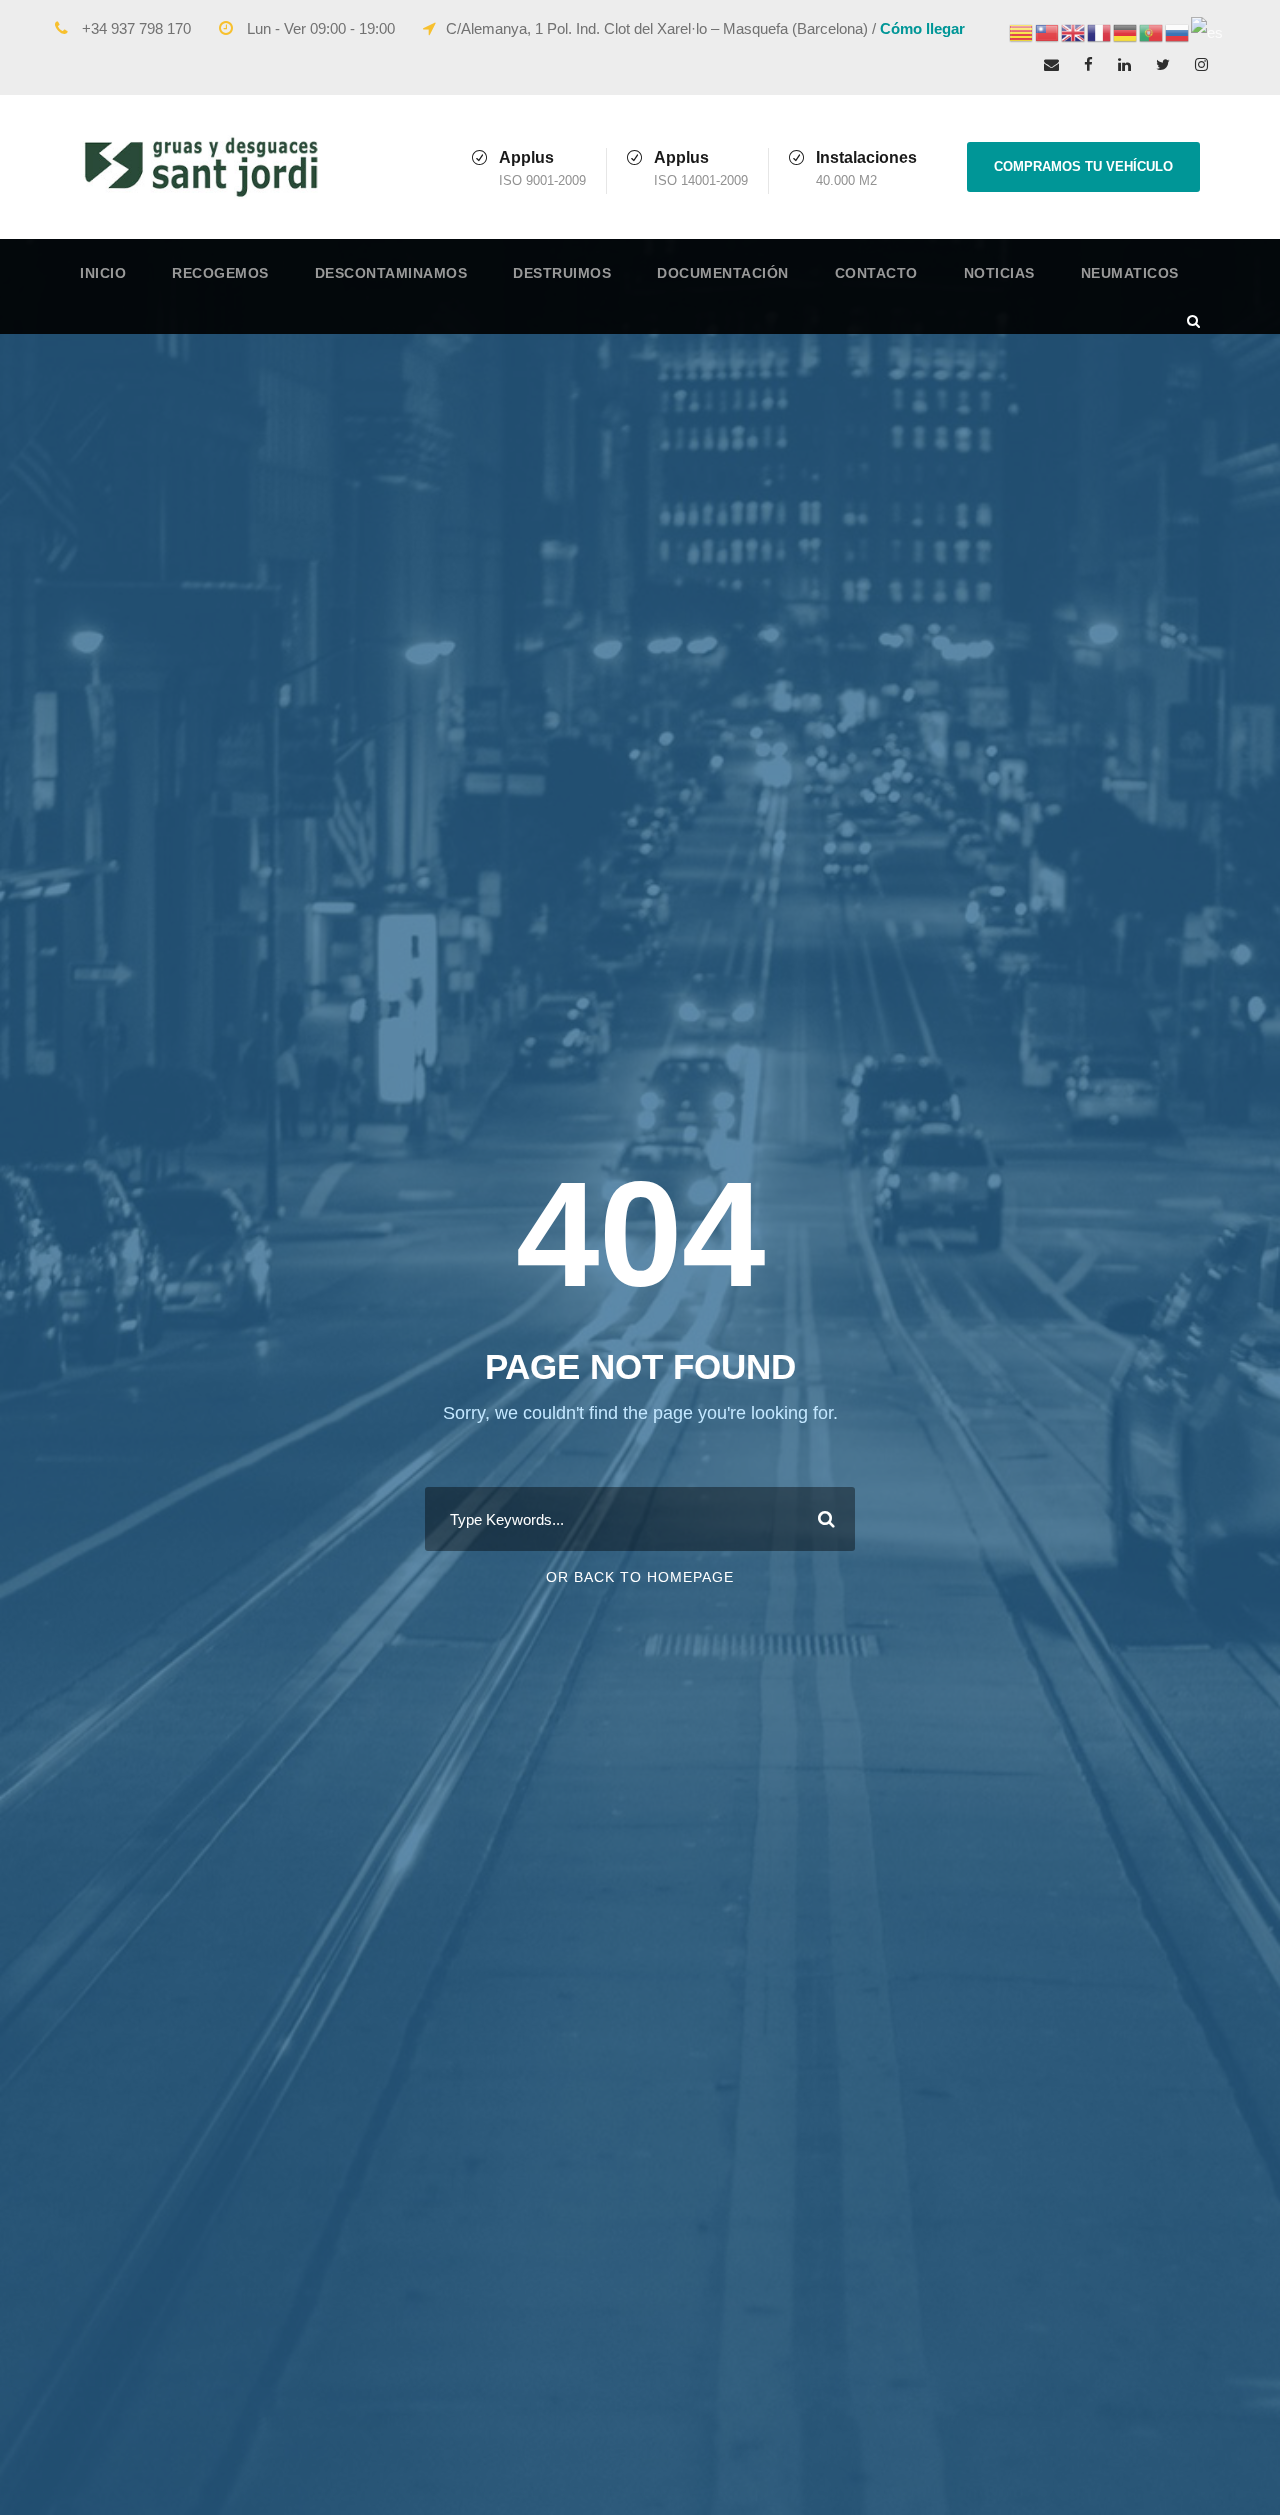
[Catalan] (1022, 31)
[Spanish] (1208, 31)
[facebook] (1088, 64)
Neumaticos (1130, 273)
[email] (1051, 64)
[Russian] (1178, 31)
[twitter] (1163, 64)
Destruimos (562, 273)
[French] (1100, 31)
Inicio (103, 273)
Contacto (876, 273)
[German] (1126, 31)
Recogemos (220, 273)
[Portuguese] (1152, 31)
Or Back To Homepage (640, 1577)
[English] (1074, 31)
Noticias (999, 273)
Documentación (723, 273)
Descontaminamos (391, 273)
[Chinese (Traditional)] (1048, 31)
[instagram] (1201, 64)
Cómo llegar (922, 28)
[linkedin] (1124, 64)
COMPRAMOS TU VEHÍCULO (1083, 166)
